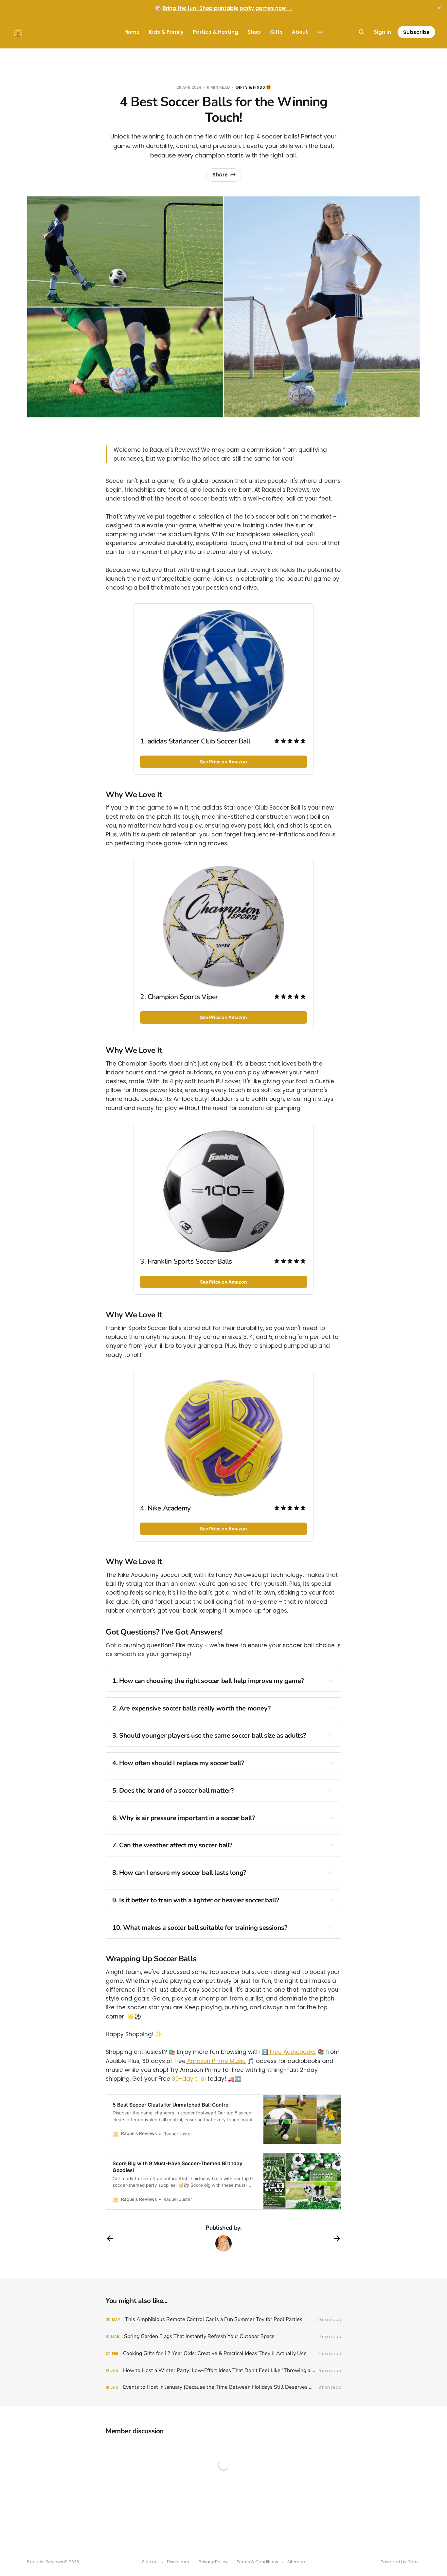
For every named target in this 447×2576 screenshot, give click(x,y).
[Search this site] (362, 32)
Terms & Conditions (257, 2562)
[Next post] (337, 2238)
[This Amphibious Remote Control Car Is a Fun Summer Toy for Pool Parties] (223, 2320)
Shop (254, 32)
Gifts (276, 32)
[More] (320, 32)
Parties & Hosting (215, 32)
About (300, 32)
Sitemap (296, 2562)
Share (220, 175)
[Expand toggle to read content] (331, 1681)
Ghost (414, 2562)
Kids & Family (166, 32)
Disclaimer (178, 2562)
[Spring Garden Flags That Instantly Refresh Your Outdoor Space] (223, 2337)
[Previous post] (110, 2238)
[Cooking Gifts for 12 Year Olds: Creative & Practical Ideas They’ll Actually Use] (223, 2354)
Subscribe (416, 32)
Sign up (150, 2562)
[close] (439, 8)
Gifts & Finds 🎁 (253, 87)
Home (132, 32)
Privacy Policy (213, 2562)
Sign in (382, 32)
